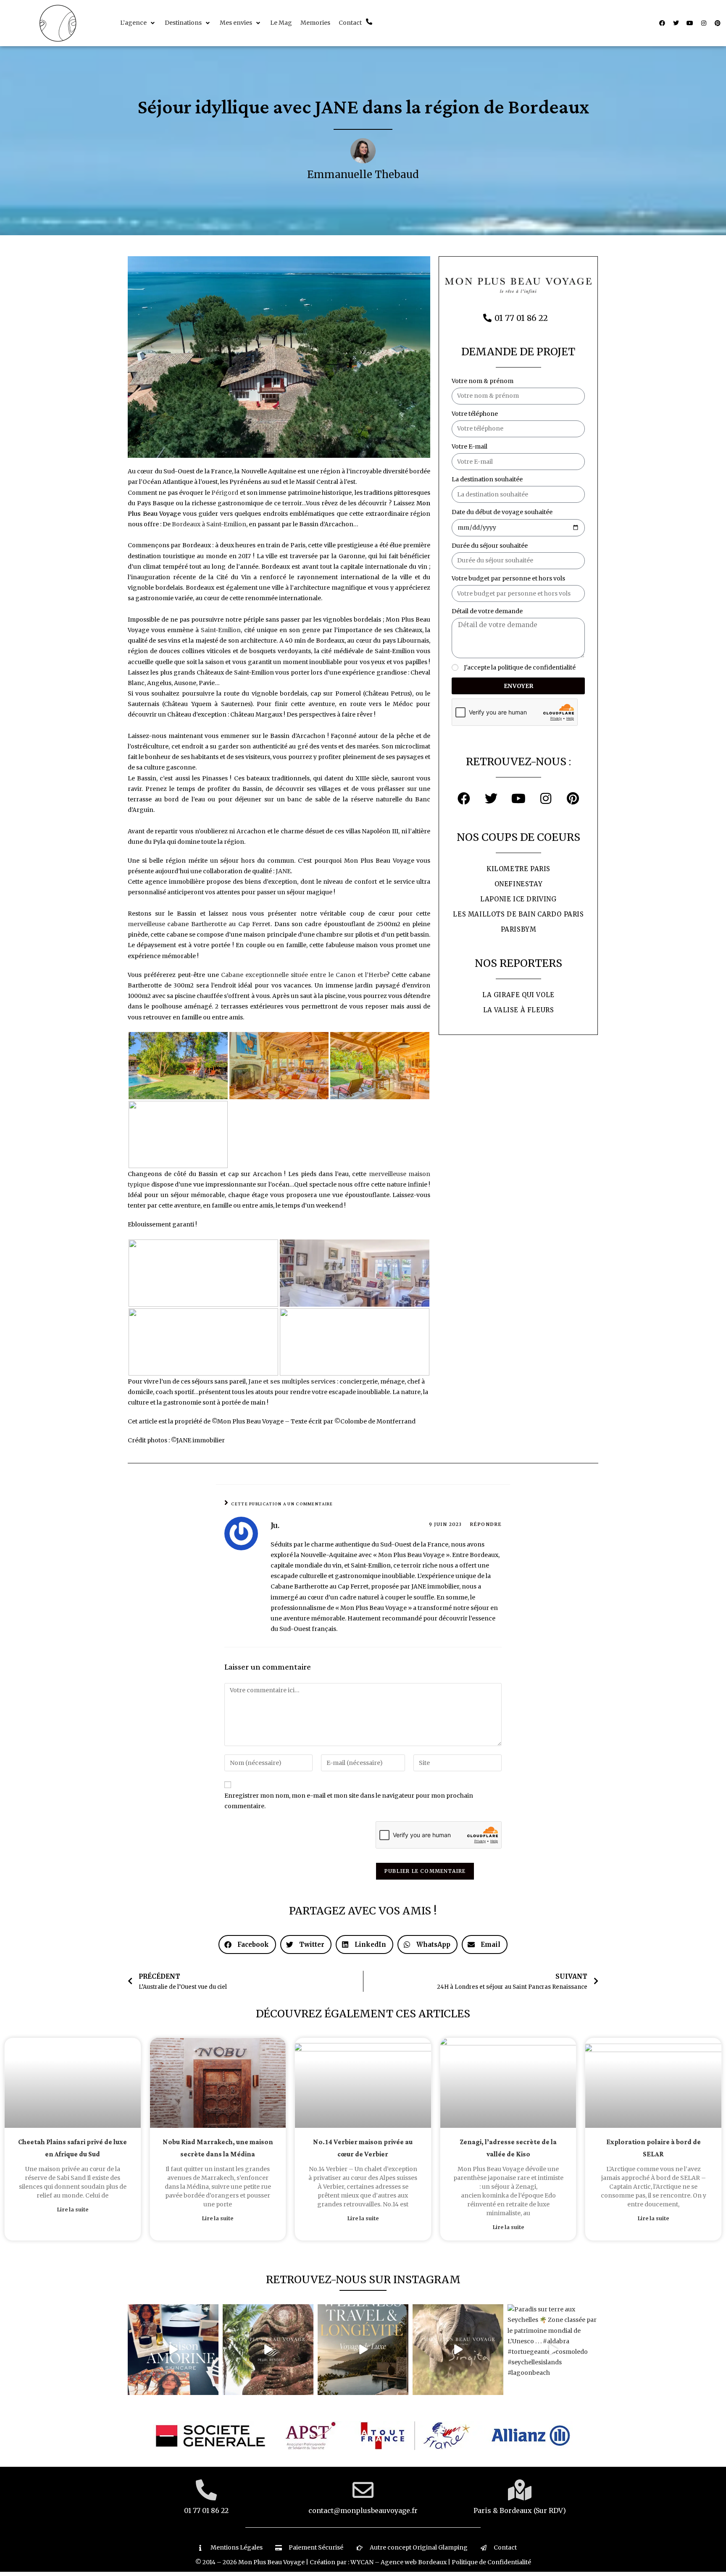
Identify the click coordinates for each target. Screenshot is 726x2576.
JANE (283, 871)
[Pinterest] (718, 23)
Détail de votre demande (487, 611)
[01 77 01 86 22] (206, 2490)
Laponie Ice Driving (518, 899)
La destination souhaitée (487, 479)
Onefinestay (519, 884)
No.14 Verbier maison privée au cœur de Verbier (363, 2148)
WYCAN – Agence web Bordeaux (399, 2562)
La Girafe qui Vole (518, 995)
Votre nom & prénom (483, 381)
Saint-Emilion (221, 630)
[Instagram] (704, 23)
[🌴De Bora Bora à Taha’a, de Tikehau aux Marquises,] (268, 2350)
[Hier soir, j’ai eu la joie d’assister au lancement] (173, 2350)
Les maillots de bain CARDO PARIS (518, 914)
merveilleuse (199, 924)
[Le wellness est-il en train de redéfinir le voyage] (363, 2350)
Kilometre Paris (518, 869)
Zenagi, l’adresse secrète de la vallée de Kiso (508, 2148)
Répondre (486, 1524)
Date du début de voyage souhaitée (502, 512)
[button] (138, 23)
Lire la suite (73, 2210)
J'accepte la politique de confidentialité (520, 667)
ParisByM (519, 929)
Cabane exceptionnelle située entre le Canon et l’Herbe (304, 975)
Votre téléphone (475, 414)
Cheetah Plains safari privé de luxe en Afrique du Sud (72, 2148)
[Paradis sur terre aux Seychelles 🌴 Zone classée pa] (553, 2350)
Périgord (225, 493)
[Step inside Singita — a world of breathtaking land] (458, 2350)
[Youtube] (690, 23)
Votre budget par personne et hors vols (508, 578)
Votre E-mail (470, 446)
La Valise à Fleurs (519, 1010)
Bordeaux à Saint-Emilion (209, 524)
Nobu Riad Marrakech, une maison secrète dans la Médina (218, 2148)
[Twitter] (676, 23)
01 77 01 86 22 (206, 2510)
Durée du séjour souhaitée (490, 546)
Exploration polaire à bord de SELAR (654, 2148)
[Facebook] (662, 23)
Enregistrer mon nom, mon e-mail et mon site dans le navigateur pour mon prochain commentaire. (349, 1801)
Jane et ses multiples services (292, 1381)
